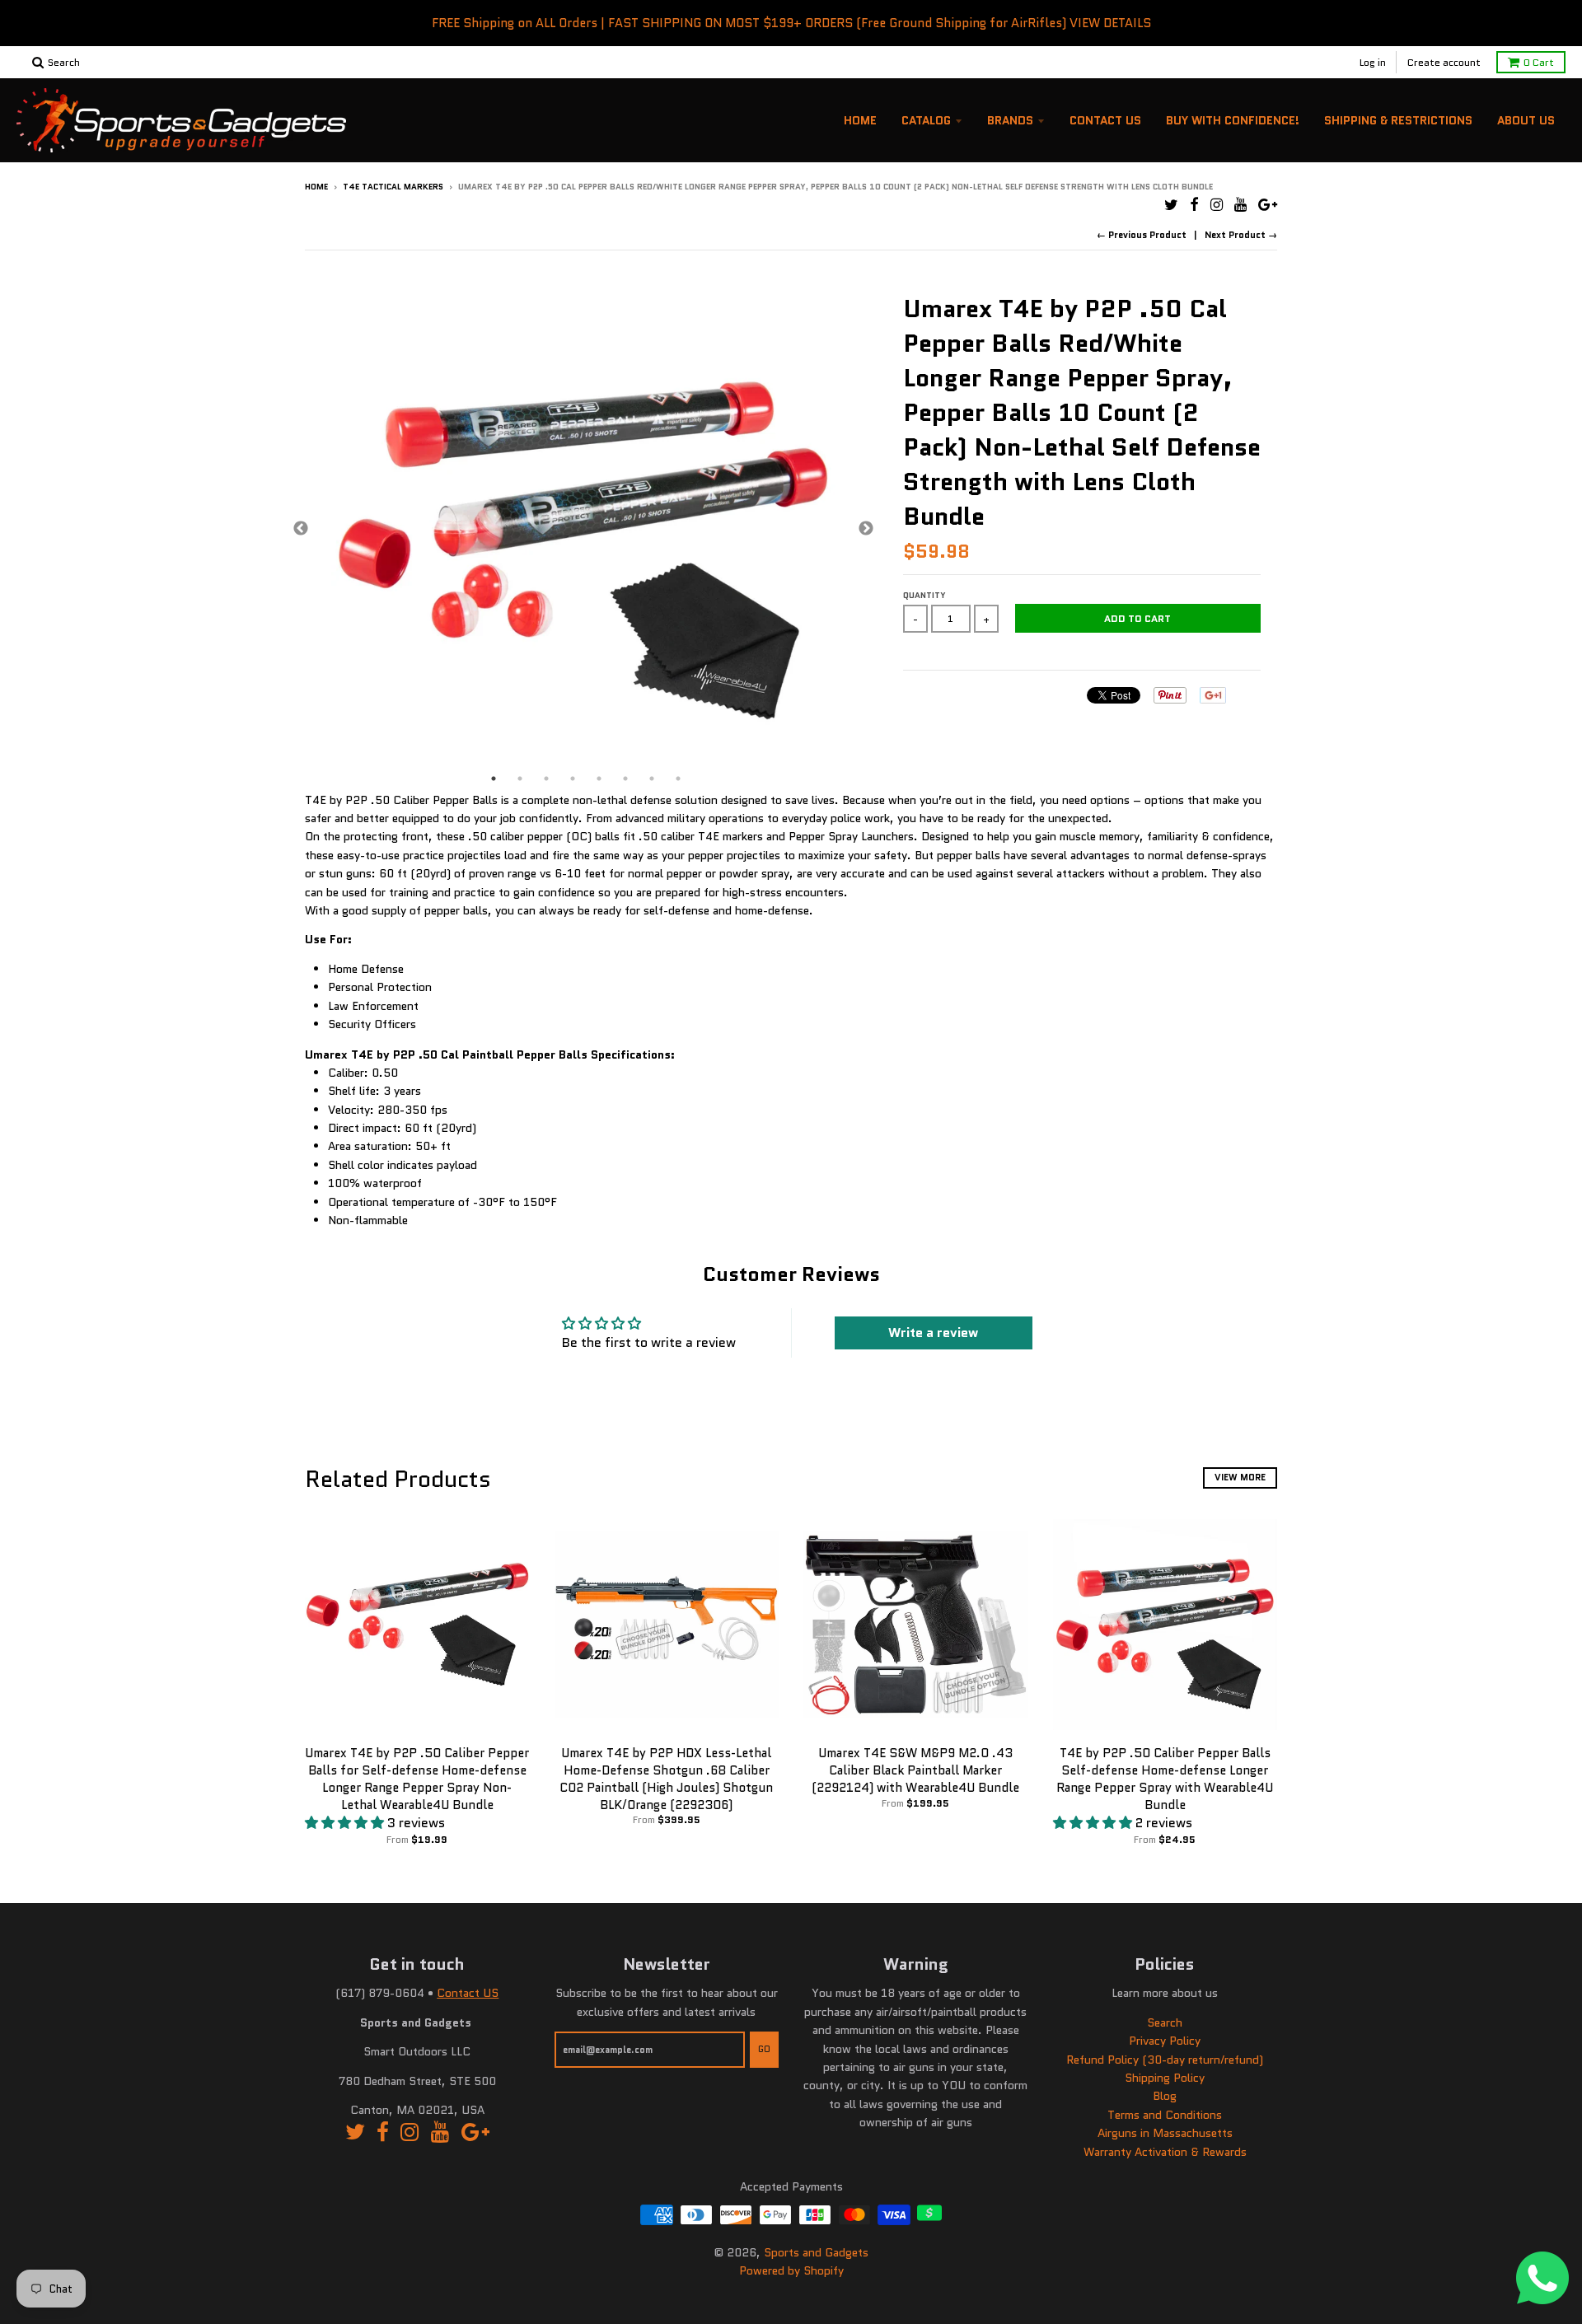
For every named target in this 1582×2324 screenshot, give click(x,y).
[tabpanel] (583, 529)
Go (764, 2049)
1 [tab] (494, 779)
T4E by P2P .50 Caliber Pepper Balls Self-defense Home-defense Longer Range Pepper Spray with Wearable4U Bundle (1165, 1779)
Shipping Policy (1165, 2078)
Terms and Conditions (1165, 2115)
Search (1165, 2022)
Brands (1010, 120)
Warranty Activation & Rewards (1165, 2152)
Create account (1444, 62)
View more (1240, 1477)
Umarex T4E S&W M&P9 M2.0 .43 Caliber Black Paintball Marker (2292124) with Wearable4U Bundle (915, 1770)
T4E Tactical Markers (393, 187)
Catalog (926, 120)
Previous (301, 529)
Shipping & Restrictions (1398, 120)
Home (860, 120)
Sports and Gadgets (816, 2252)
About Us (1526, 120)
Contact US (468, 1993)
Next (866, 529)
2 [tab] (520, 779)
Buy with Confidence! (1233, 120)
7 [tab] (652, 779)
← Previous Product (1142, 235)
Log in (1373, 62)
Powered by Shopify (791, 2270)
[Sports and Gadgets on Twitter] (1171, 205)
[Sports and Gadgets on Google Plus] (1268, 205)
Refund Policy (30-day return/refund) (1165, 2060)
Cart (1539, 62)
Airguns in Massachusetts (1165, 2133)
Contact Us (1105, 120)
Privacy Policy (1165, 2041)
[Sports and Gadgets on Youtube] (1240, 205)
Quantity (924, 595)
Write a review (933, 1333)
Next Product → (1241, 235)
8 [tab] (678, 779)
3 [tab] (546, 779)
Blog (1165, 2096)
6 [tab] (625, 779)
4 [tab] (573, 779)
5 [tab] (599, 779)
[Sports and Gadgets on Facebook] (1194, 205)
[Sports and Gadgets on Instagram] (1217, 205)
